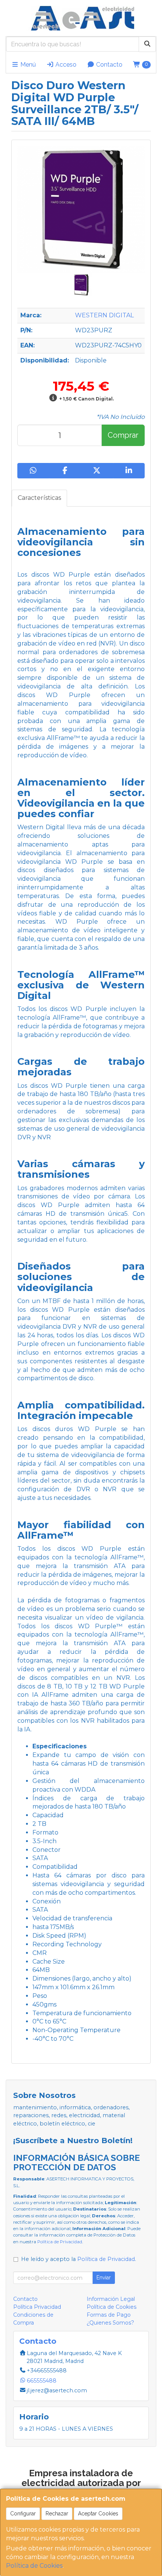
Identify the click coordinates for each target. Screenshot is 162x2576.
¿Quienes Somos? (110, 2323)
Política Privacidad (37, 2307)
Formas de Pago (109, 2315)
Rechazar (57, 2514)
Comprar (123, 435)
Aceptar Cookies (98, 2514)
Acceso (65, 65)
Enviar (104, 2278)
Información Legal (111, 2299)
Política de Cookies (34, 2566)
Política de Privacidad (60, 2242)
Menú (27, 65)
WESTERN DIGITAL (104, 315)
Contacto (109, 65)
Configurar (23, 2514)
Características (39, 498)
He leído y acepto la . (79, 2259)
